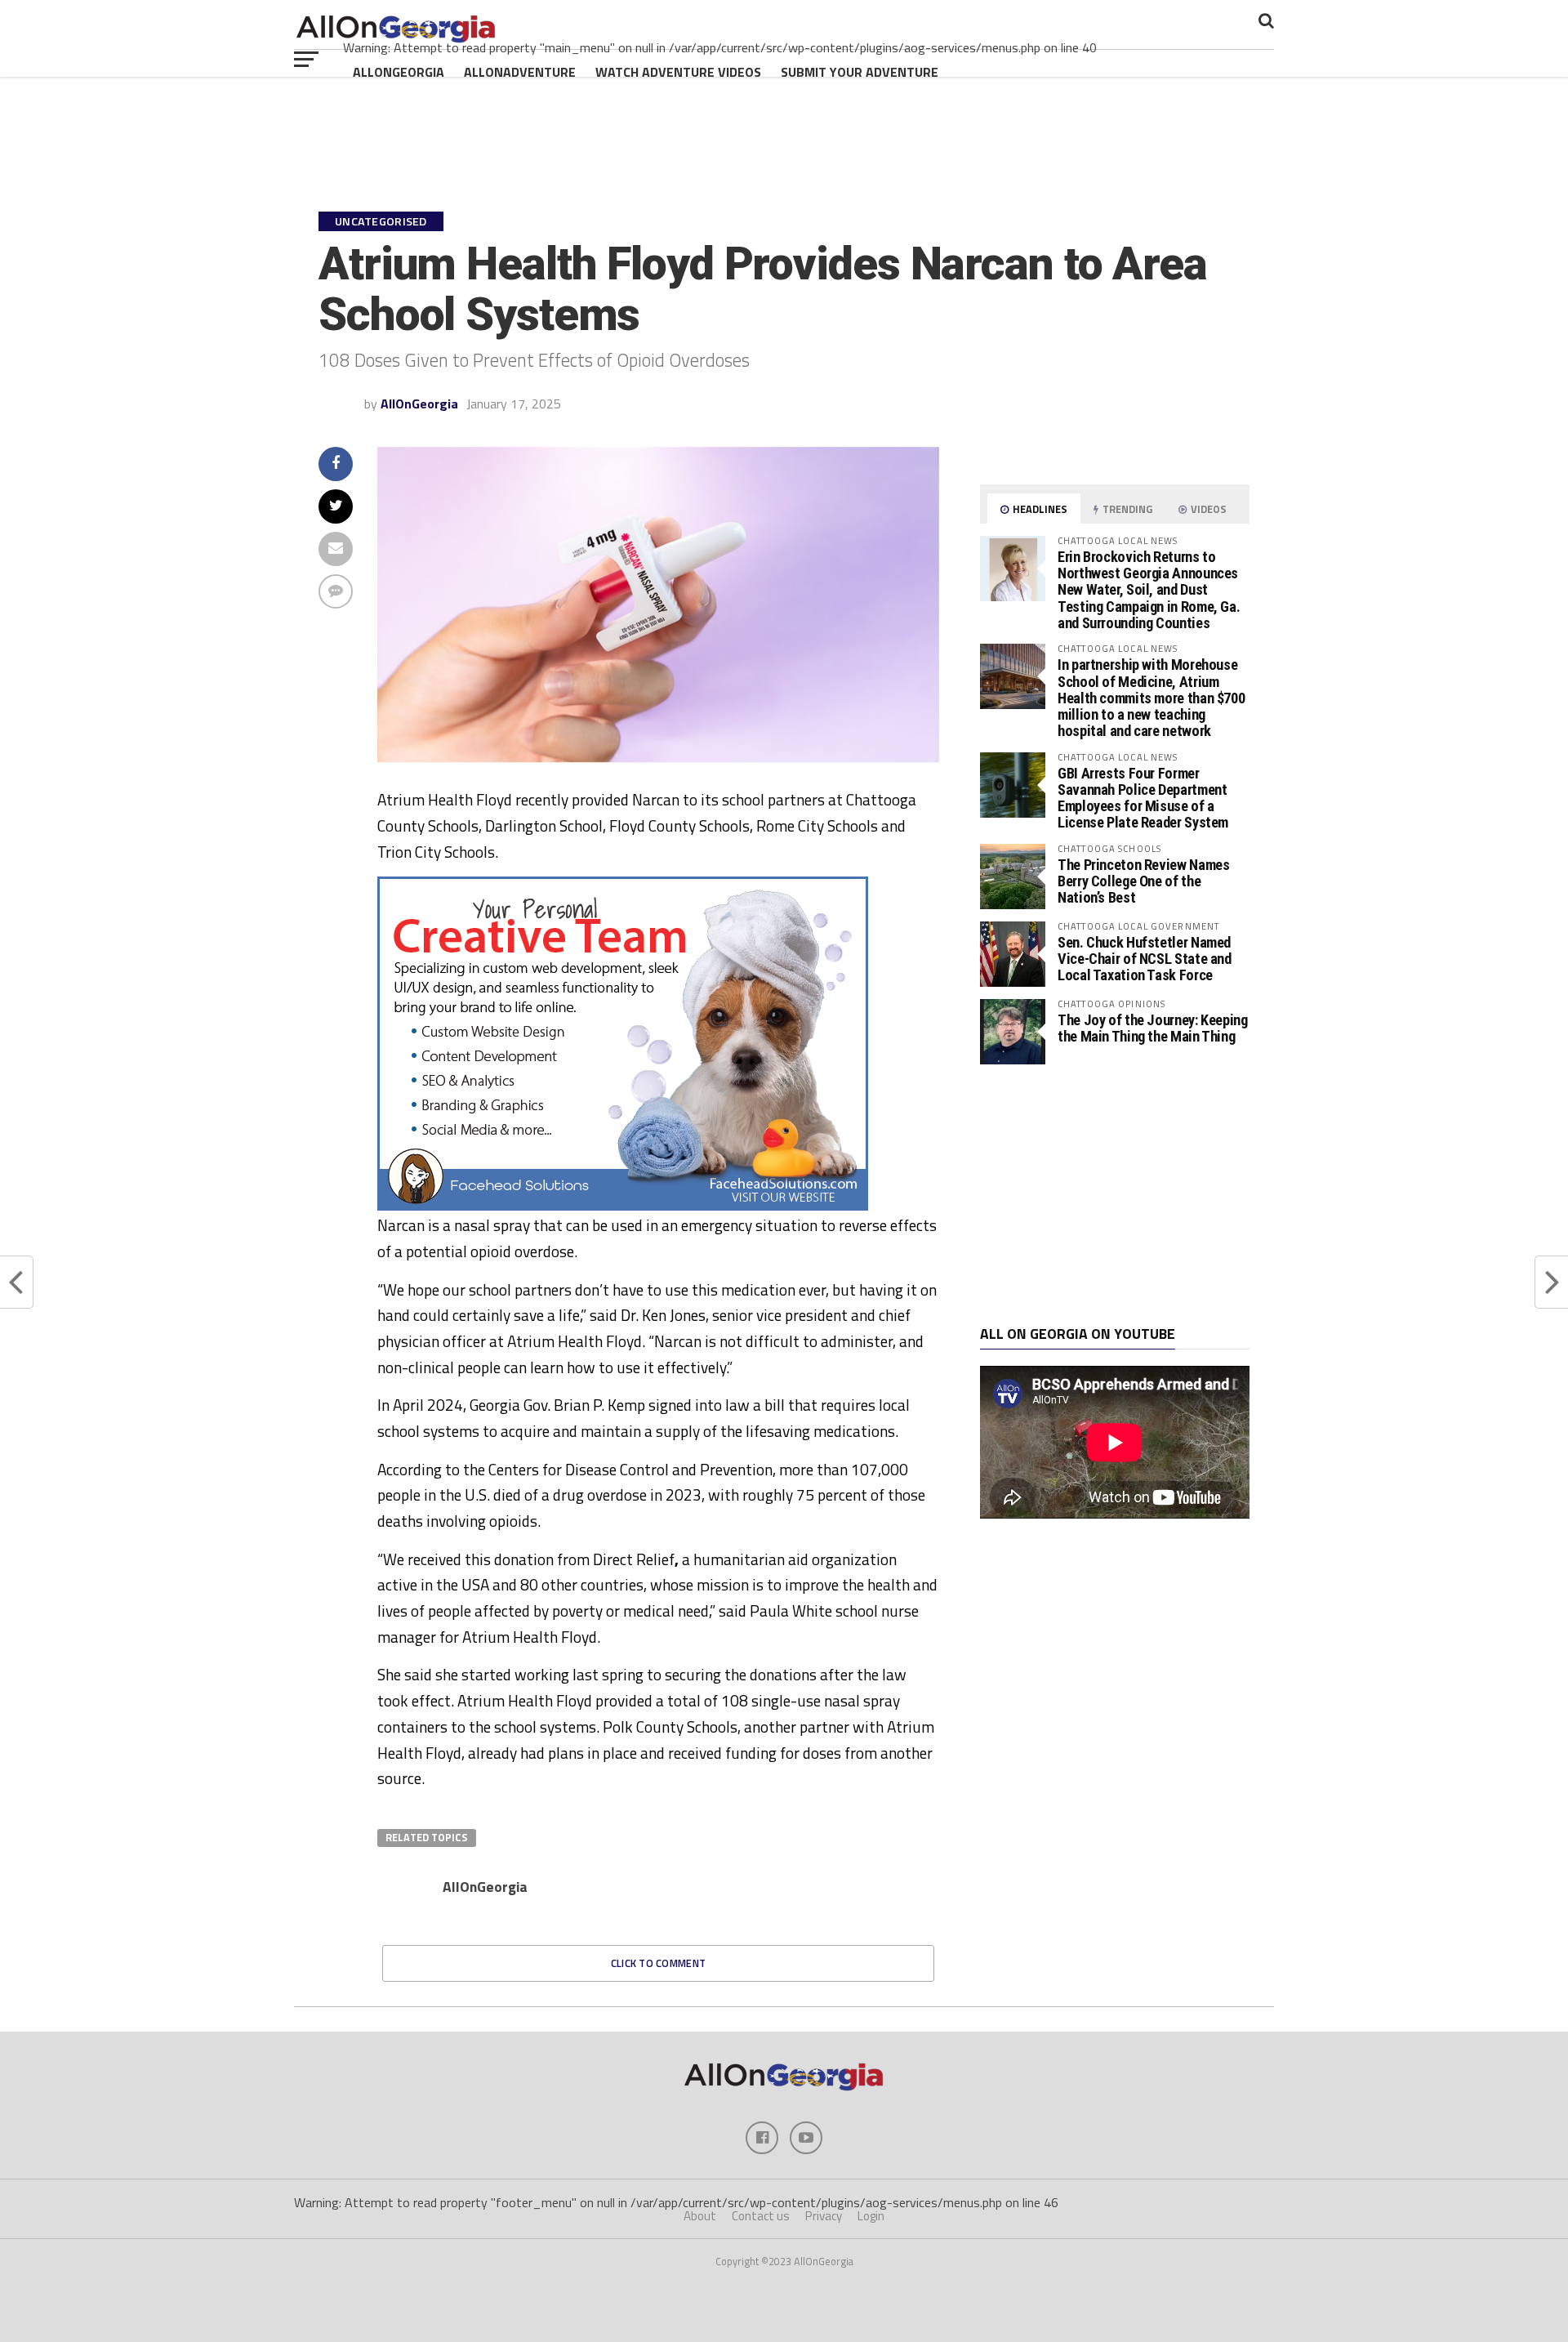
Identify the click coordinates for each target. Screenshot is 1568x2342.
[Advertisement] (1115, 1195)
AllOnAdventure (520, 72)
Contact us (761, 2216)
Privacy (824, 2216)
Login (871, 2216)
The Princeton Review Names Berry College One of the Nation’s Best (1143, 881)
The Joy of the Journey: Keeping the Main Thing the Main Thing (1153, 1028)
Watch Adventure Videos (678, 72)
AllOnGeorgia (399, 72)
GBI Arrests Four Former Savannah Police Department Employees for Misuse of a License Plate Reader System (1143, 798)
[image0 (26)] (623, 1206)
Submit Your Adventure (860, 72)
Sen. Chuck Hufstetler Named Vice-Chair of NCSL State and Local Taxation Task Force (1145, 959)
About (700, 2216)
